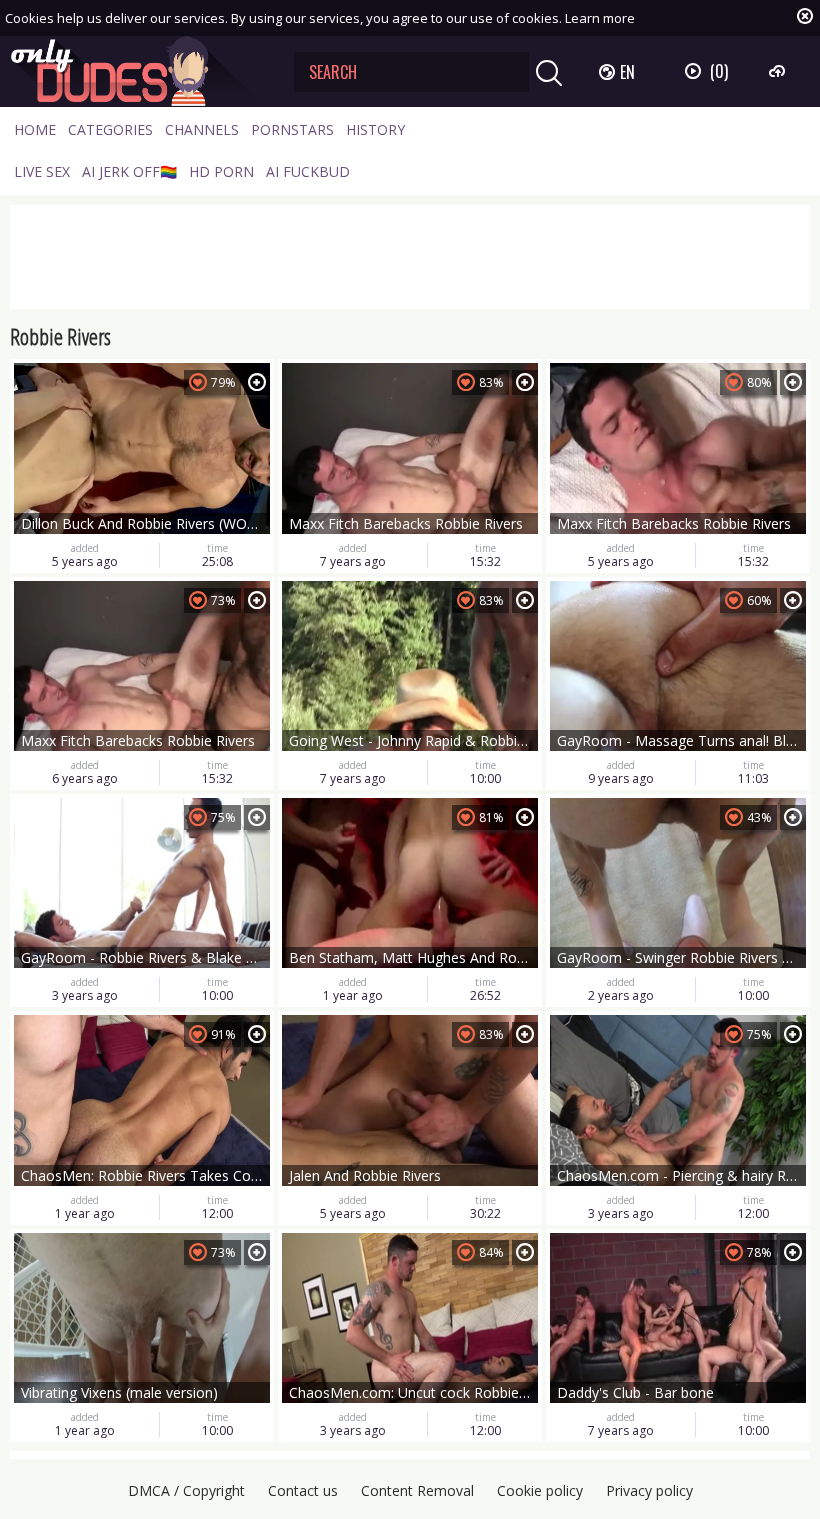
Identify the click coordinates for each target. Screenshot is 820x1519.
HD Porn (221, 171)
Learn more (600, 18)
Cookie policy (540, 1490)
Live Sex (42, 171)
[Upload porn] (779, 71)
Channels (202, 129)
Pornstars (292, 129)
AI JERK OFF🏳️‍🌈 (129, 171)
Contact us (303, 1490)
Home (35, 129)
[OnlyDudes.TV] (137, 71)
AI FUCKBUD (308, 171)
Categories (110, 129)
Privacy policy (649, 1490)
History (375, 129)
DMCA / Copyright (186, 1490)
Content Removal (417, 1490)
